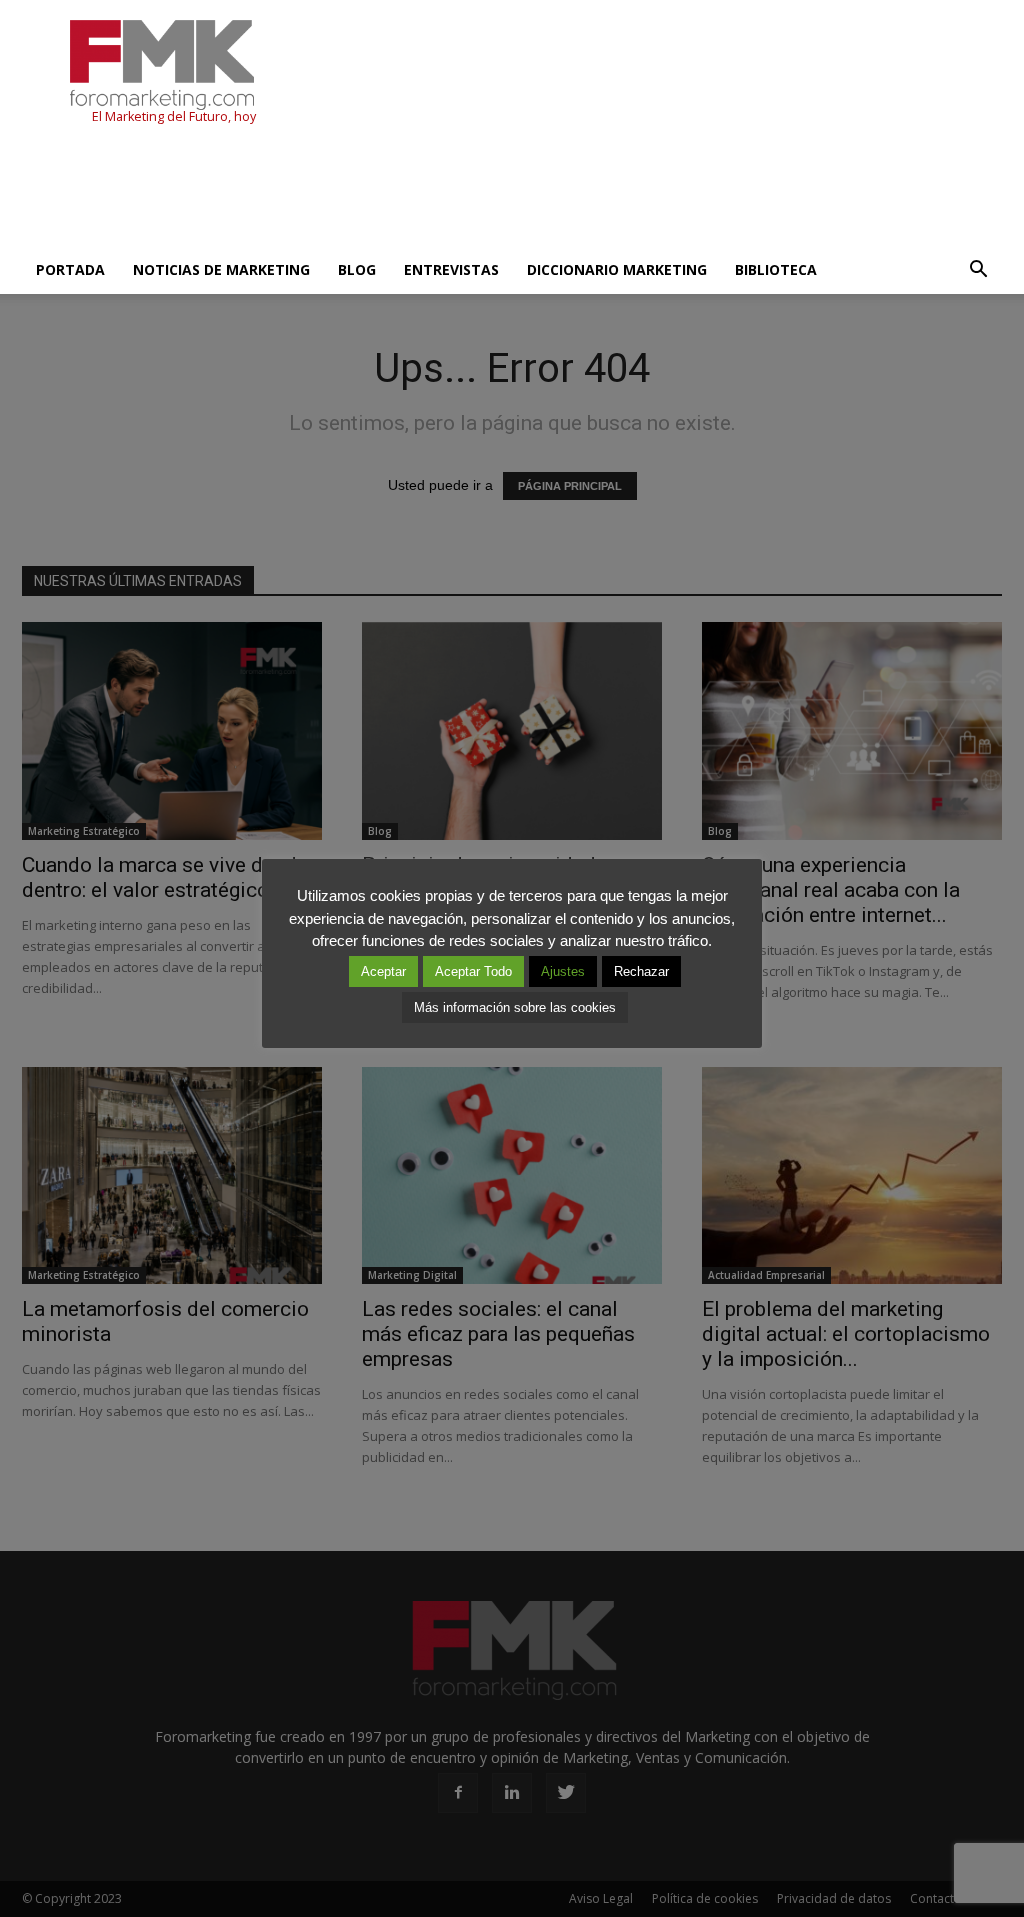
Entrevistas (451, 269)
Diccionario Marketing (617, 269)
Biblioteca (776, 269)
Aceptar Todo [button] (473, 971)
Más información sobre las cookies (515, 1007)
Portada (70, 269)
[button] (978, 270)
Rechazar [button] (641, 971)
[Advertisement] (386, 192)
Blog (357, 269)
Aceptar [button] (383, 971)
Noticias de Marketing (221, 269)
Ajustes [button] (563, 971)
